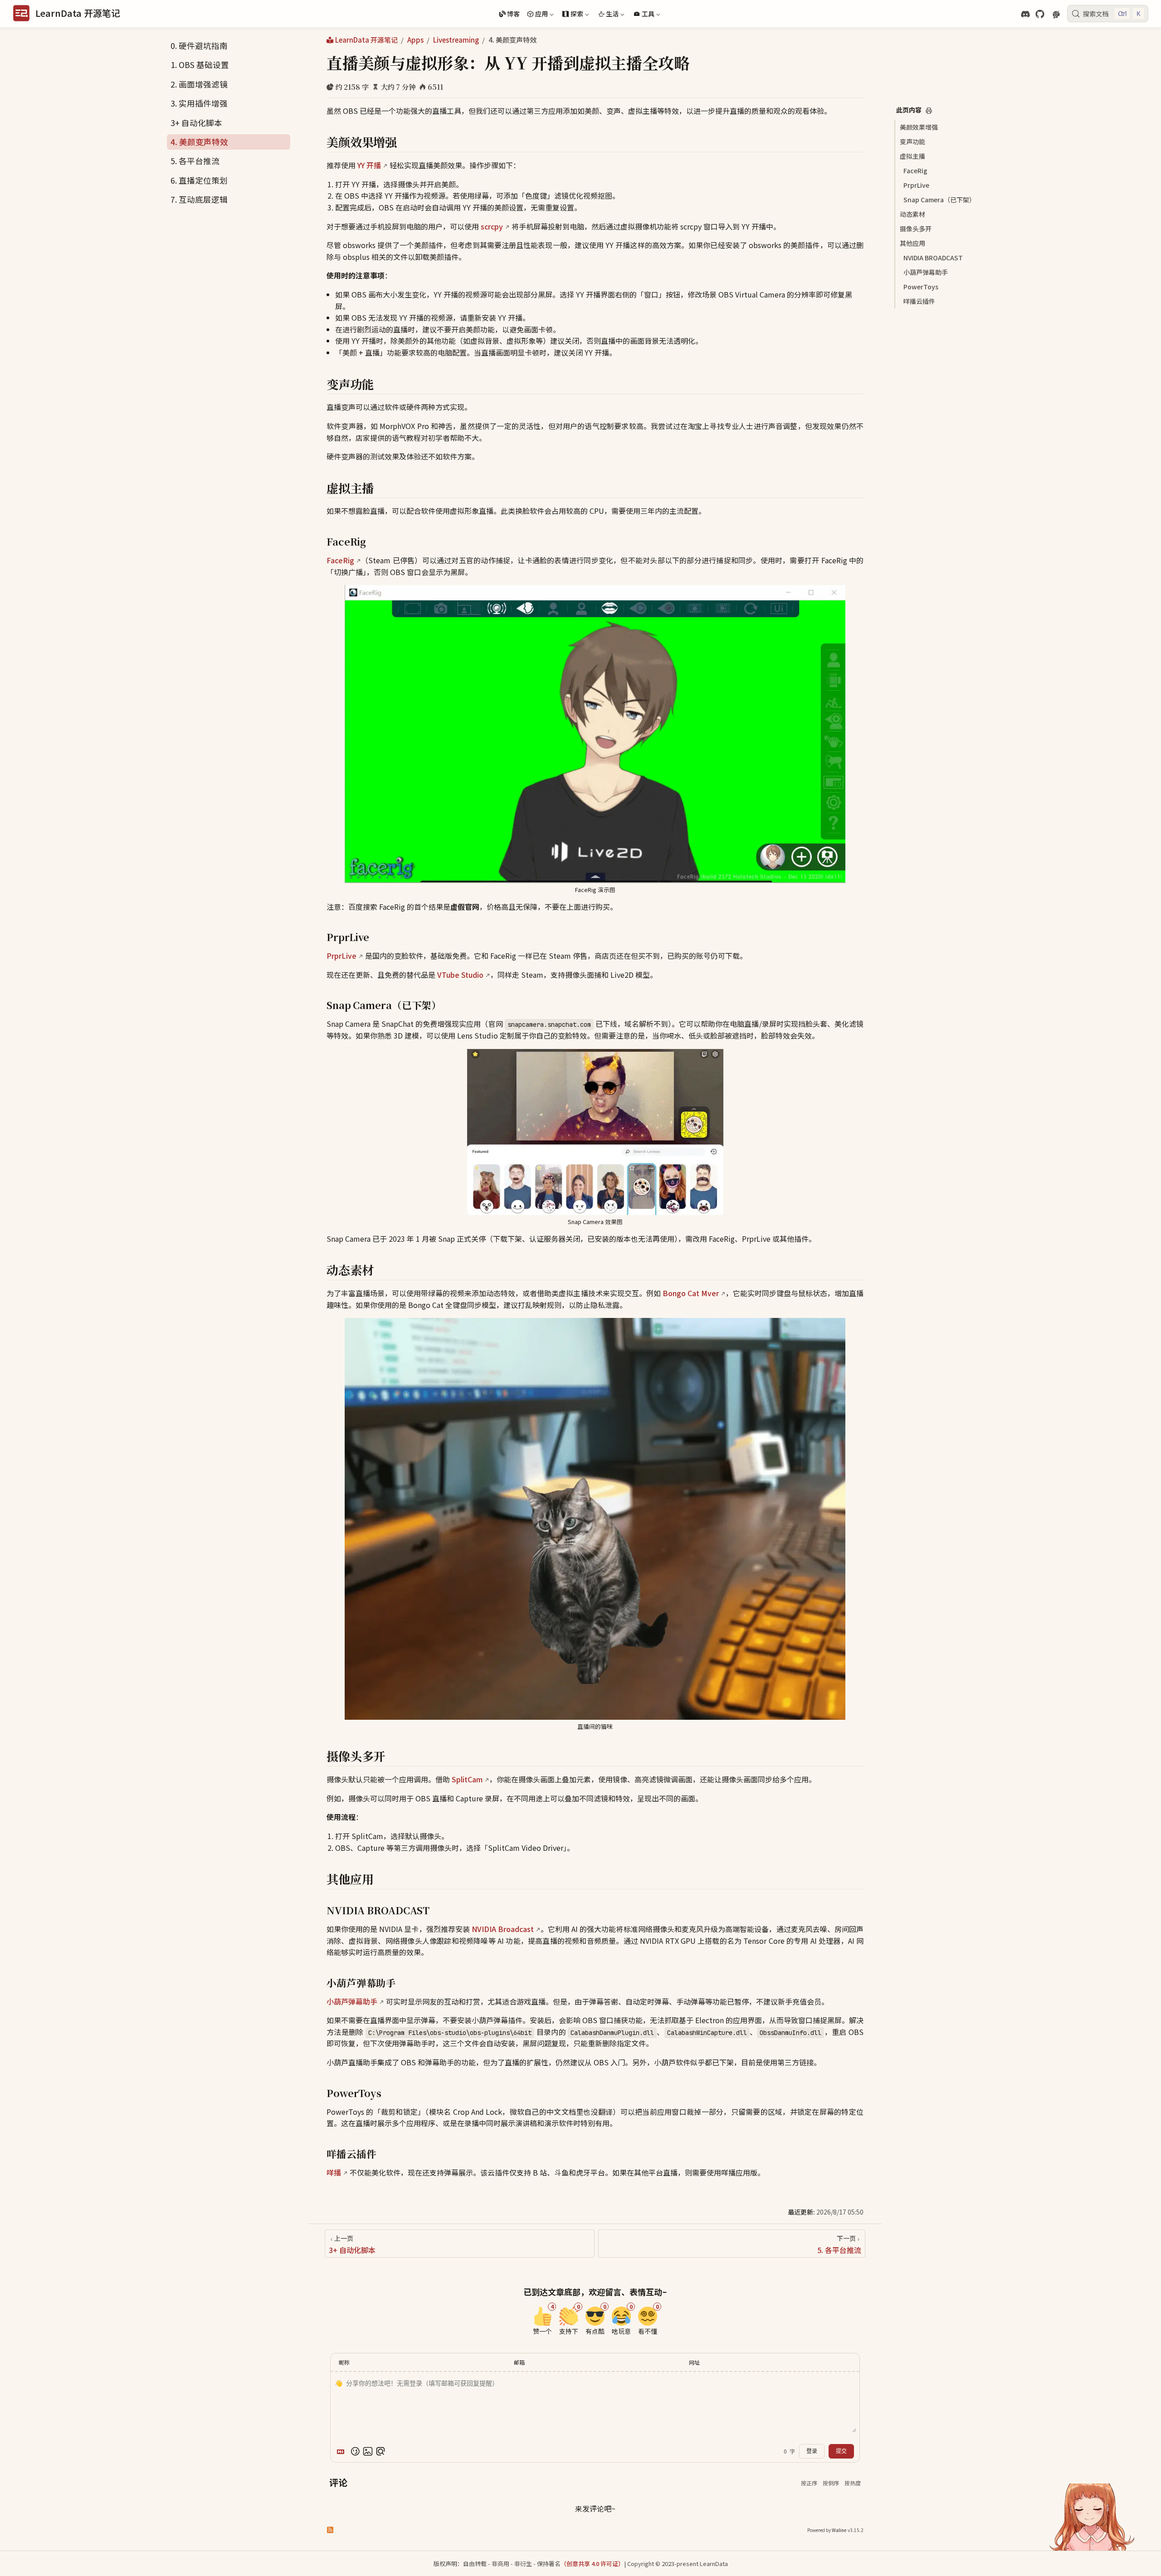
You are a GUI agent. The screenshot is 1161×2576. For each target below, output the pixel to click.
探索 (572, 15)
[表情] (355, 2451)
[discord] (1025, 14)
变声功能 (912, 141)
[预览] (380, 2451)
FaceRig (915, 171)
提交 (841, 2451)
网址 (694, 2362)
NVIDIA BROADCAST (933, 258)
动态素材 (912, 214)
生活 (608, 15)
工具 (643, 15)
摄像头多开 (916, 229)
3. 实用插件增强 (199, 103)
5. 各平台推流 (195, 161)
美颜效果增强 (919, 127)
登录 (812, 2451)
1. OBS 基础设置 (200, 65)
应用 (537, 15)
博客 (513, 14)
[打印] (929, 111)
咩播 (334, 2172)
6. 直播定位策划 (199, 180)
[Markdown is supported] (342, 2451)
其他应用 (912, 243)
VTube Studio (460, 975)
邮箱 (519, 2362)
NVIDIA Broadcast (503, 1929)
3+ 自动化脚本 (196, 123)
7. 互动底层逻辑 (199, 199)
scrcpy (492, 226)
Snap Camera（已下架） (939, 200)
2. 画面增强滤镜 (199, 84)
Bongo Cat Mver (691, 1293)
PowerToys (921, 287)
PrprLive (916, 185)
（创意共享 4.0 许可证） (592, 2564)
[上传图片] (368, 2451)
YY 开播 (369, 165)
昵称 (344, 2362)
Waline (839, 2530)
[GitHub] (1040, 14)
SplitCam (467, 1779)
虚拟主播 (912, 156)
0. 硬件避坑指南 (199, 46)
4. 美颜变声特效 (199, 142)
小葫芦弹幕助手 (926, 272)
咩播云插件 (919, 301)
